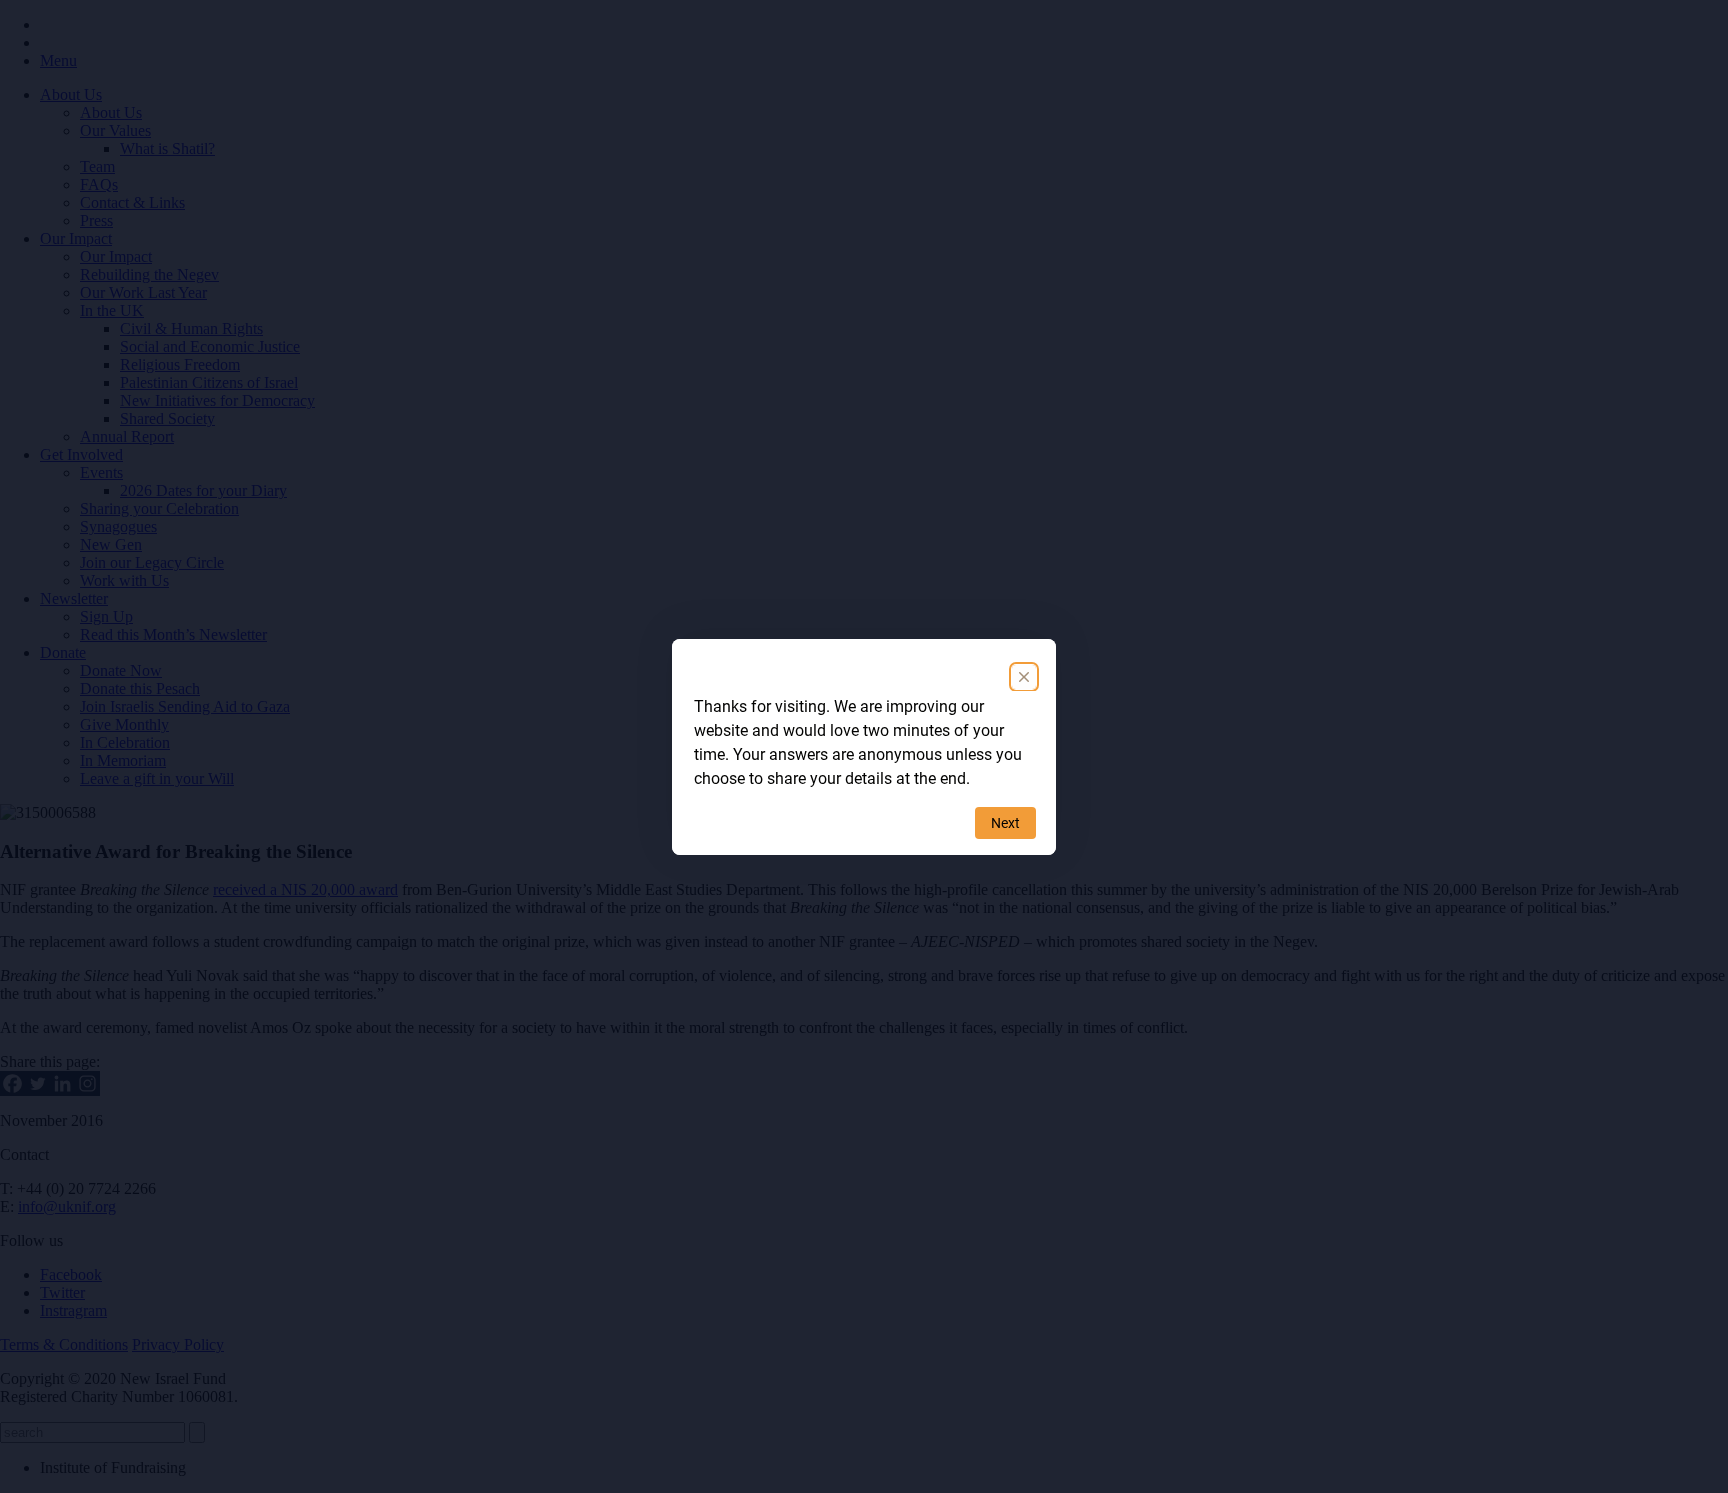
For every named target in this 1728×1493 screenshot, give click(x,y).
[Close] (1024, 677)
